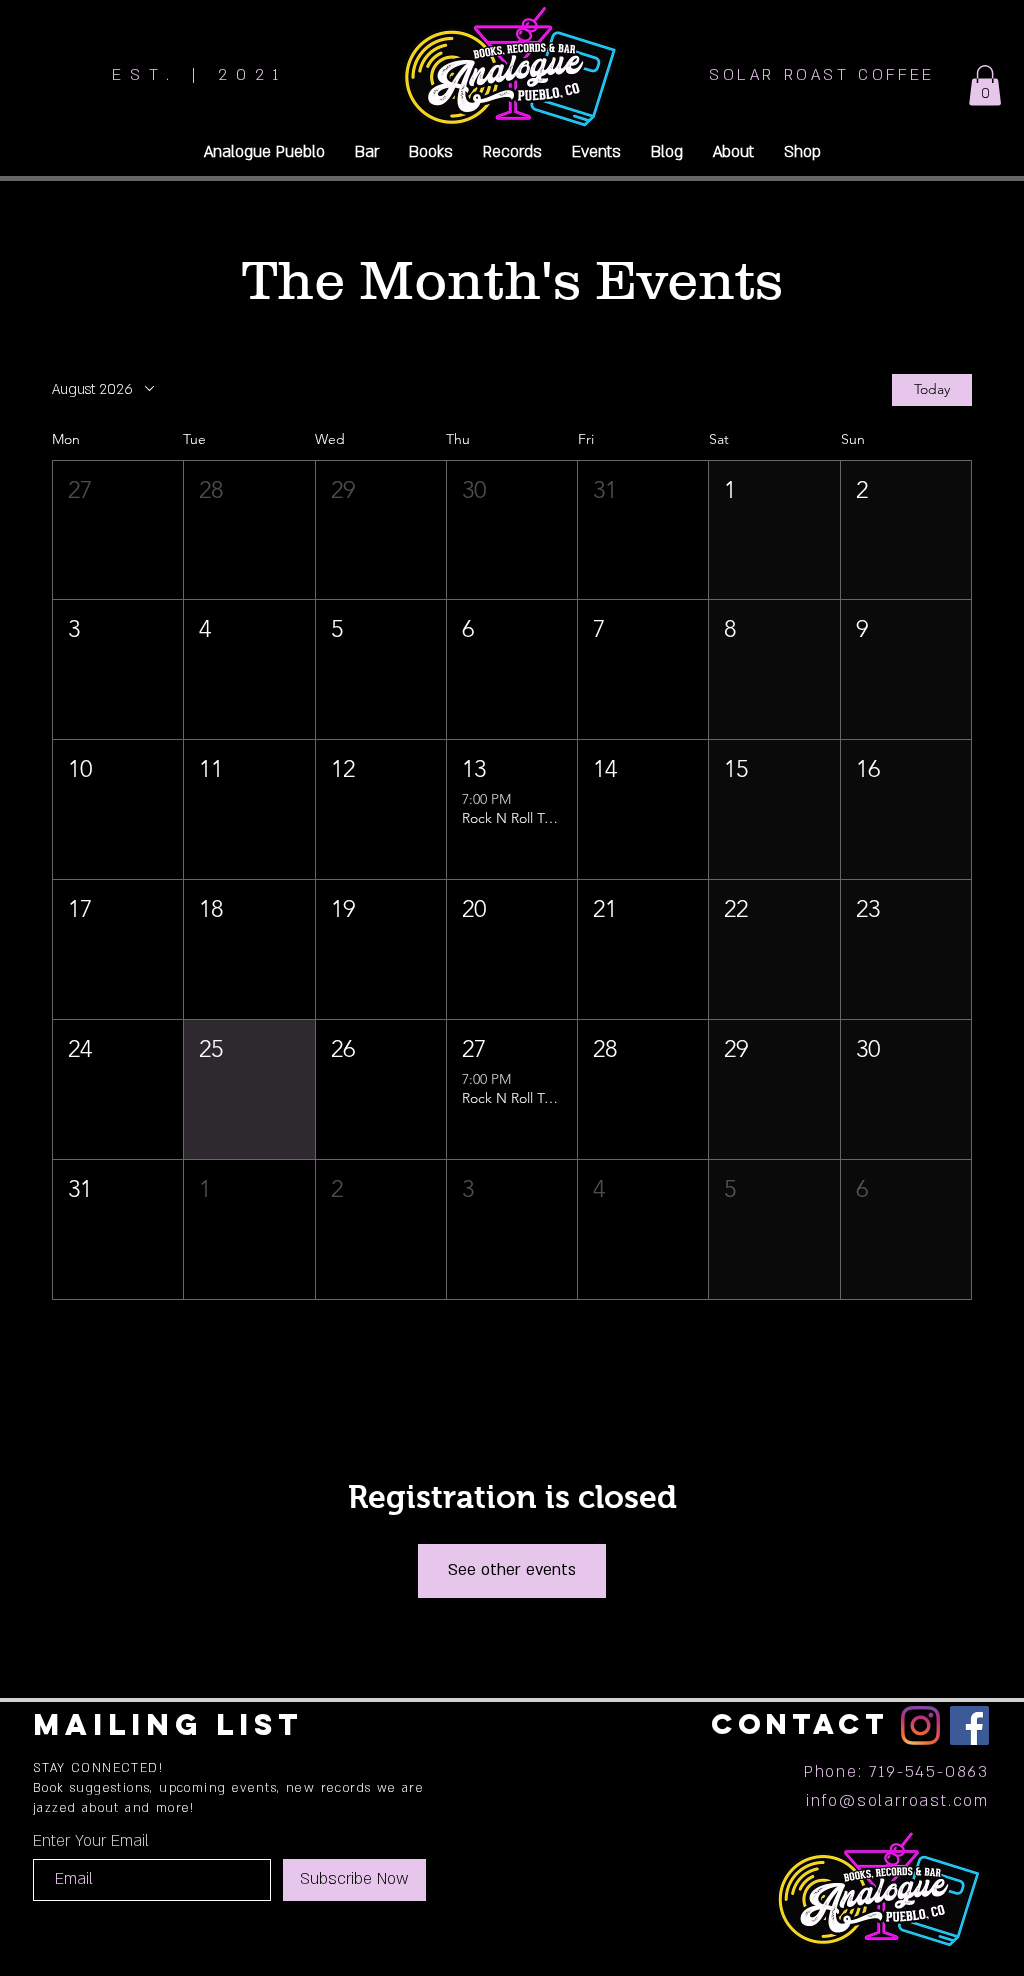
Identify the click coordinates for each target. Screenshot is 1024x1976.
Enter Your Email (91, 1841)
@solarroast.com (914, 1801)
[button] (985, 85)
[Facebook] (969, 1725)
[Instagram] (920, 1725)
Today (932, 389)
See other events (512, 1570)
